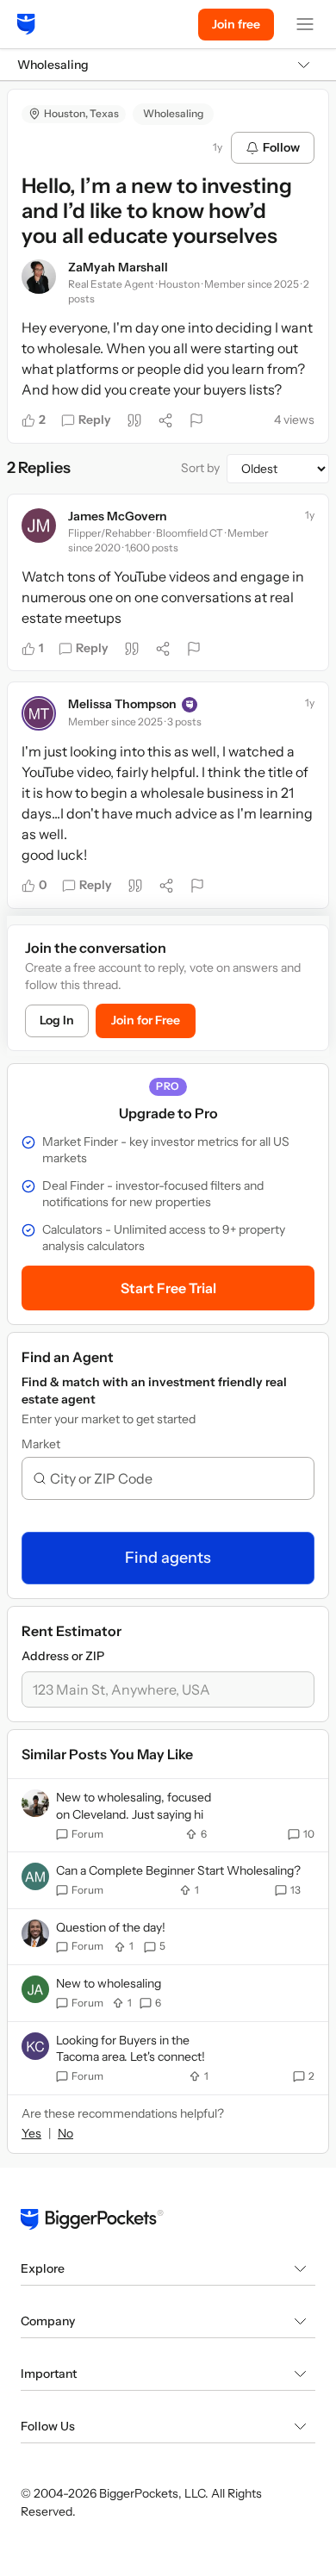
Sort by (200, 468)
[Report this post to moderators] (196, 420)
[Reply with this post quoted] (134, 420)
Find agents (168, 1558)
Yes (31, 2133)
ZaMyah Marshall (118, 267)
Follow (281, 147)
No (65, 2133)
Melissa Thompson (122, 704)
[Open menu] (305, 24)
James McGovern (118, 516)
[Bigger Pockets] (26, 24)
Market (41, 1444)
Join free (236, 24)
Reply (95, 420)
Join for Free (146, 1020)
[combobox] (175, 1478)
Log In (57, 1020)
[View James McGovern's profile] (39, 526)
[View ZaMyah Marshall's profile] (39, 277)
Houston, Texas (81, 113)
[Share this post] (165, 420)
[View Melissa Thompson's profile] (39, 713)
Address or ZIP (63, 1656)
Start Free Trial (168, 1288)
